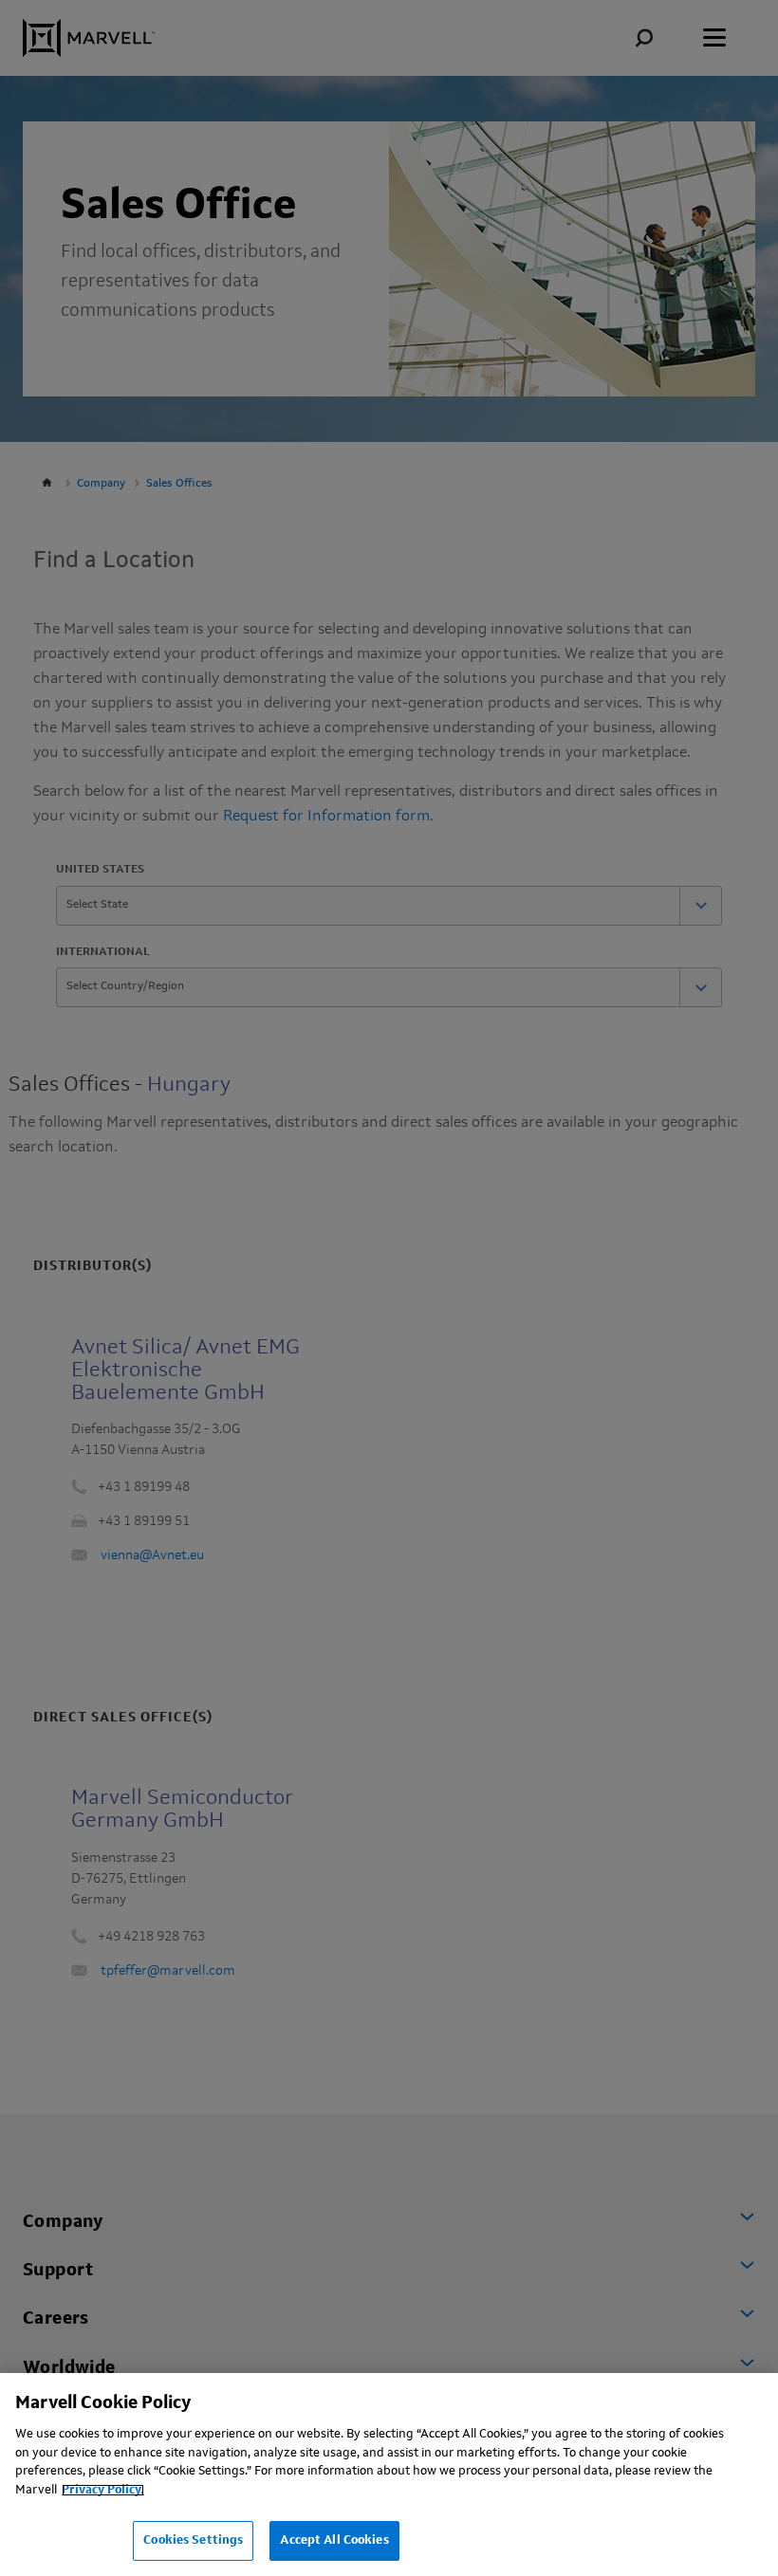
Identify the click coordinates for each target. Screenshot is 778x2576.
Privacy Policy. (103, 2490)
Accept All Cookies (334, 2540)
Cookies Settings (193, 2540)
